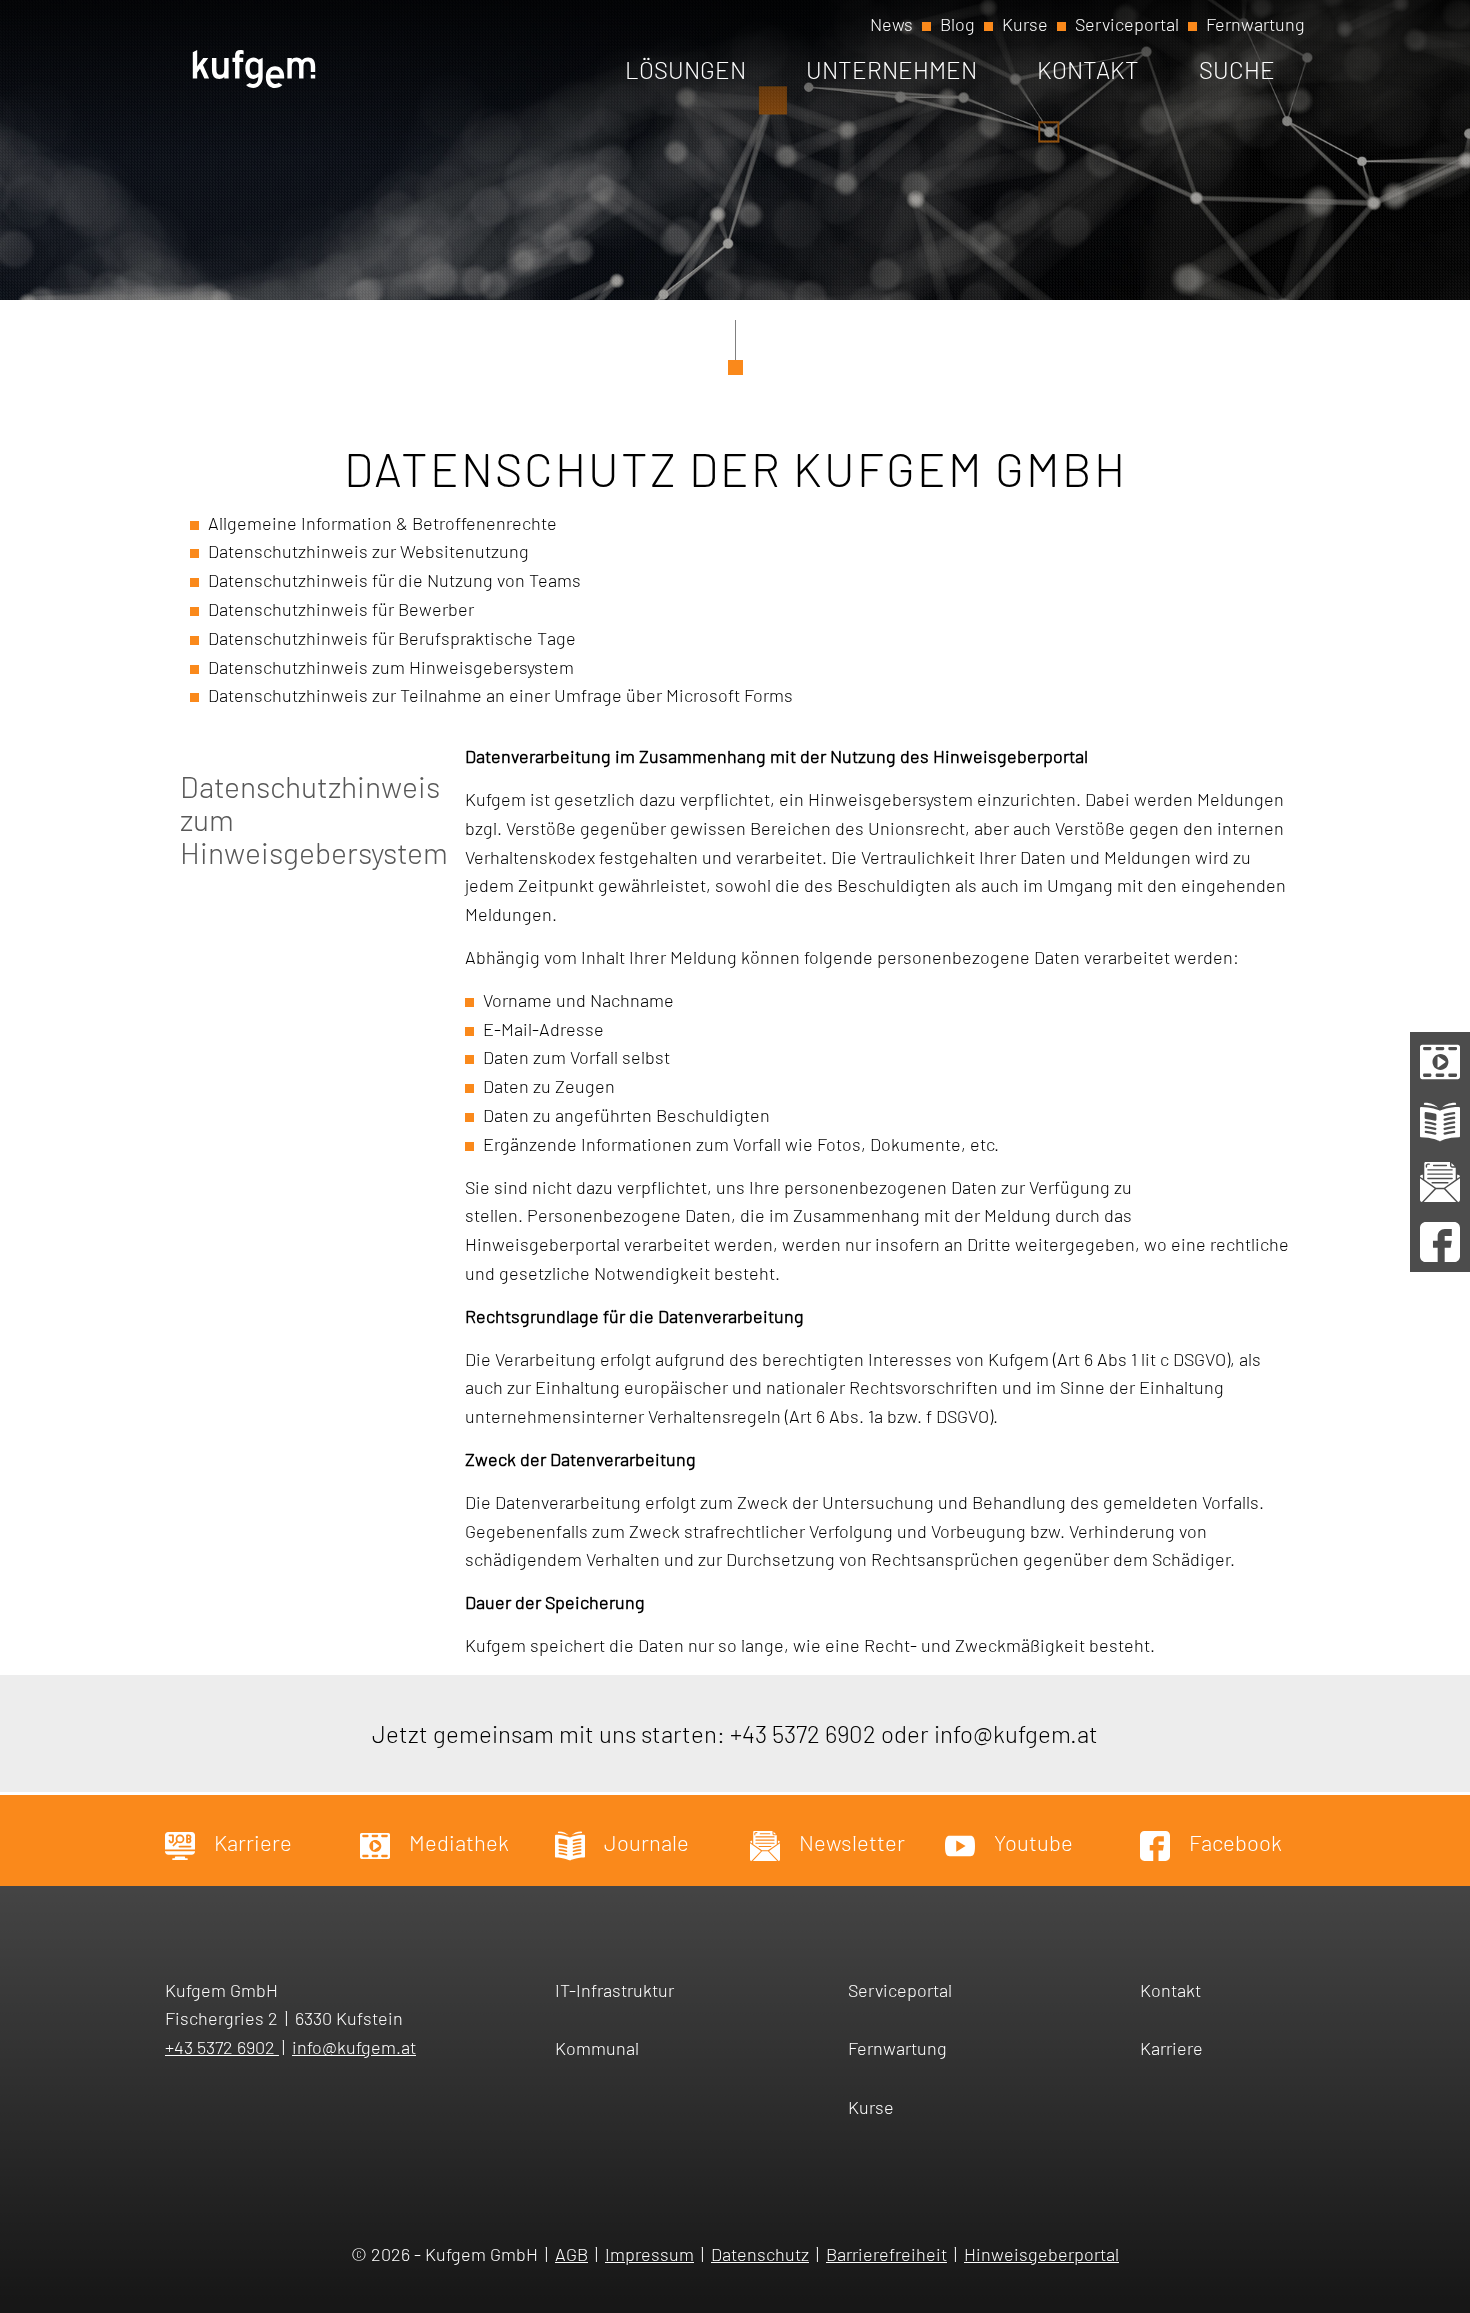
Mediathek (457, 1842)
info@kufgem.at (1016, 1733)
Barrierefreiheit (886, 2254)
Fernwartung (1255, 24)
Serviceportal (1127, 24)
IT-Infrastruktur (614, 1990)
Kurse (1025, 24)
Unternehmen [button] (891, 69)
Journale (644, 1842)
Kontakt (1088, 69)
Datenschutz (760, 2254)
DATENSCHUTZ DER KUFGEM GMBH (735, 468)
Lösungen (685, 69)
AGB (571, 2254)
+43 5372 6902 (803, 1733)
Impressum (649, 2254)
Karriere (251, 1842)
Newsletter (850, 1842)
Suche (1237, 69)
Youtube (1031, 1842)
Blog (957, 24)
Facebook (1233, 1842)
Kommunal (597, 2048)
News (891, 24)
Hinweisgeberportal (1041, 2254)
